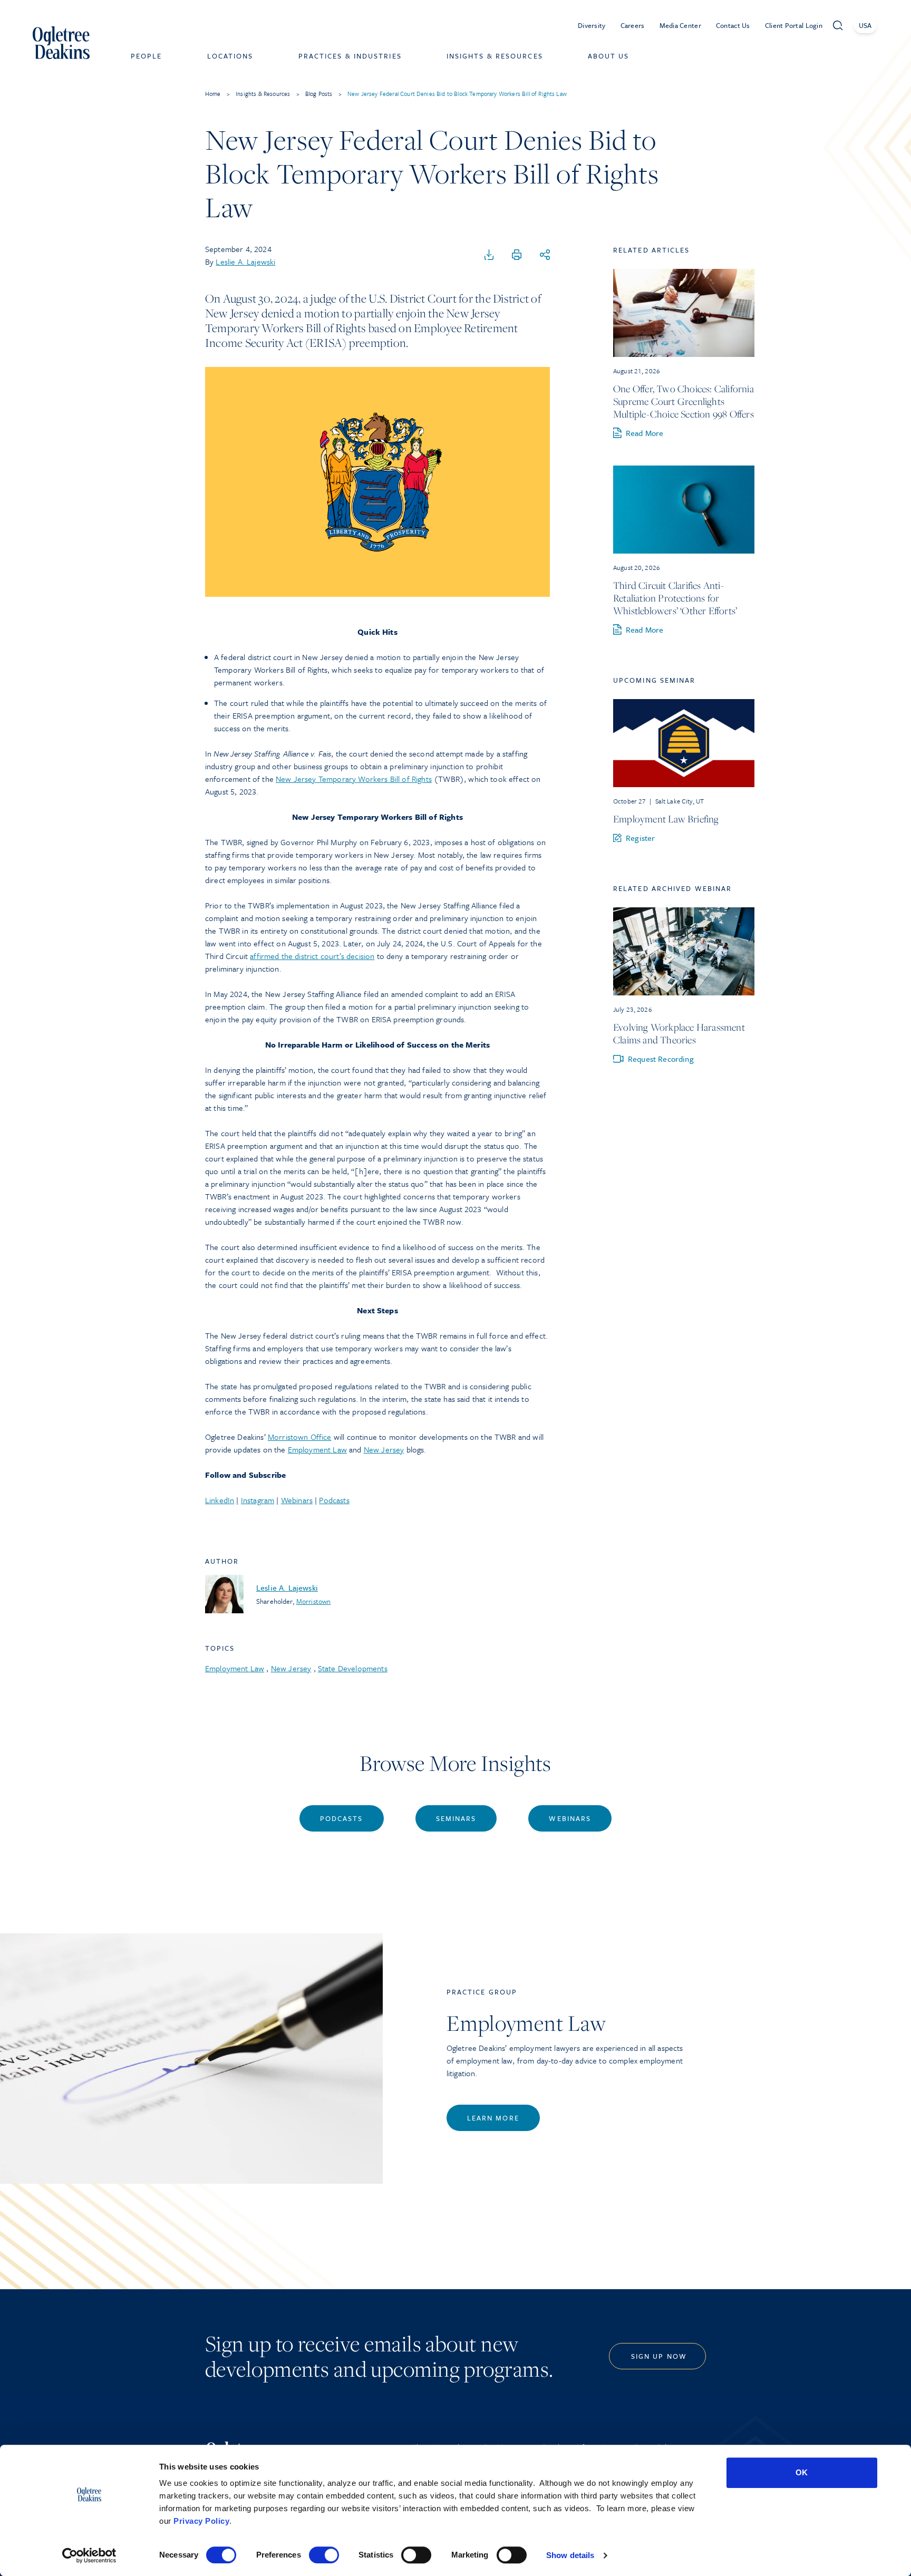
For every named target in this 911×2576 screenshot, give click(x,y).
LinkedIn (220, 1500)
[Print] (517, 255)
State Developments (353, 1668)
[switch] (324, 2555)
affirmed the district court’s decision (312, 956)
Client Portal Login (794, 25)
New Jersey (384, 1449)
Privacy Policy (201, 2521)
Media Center (680, 25)
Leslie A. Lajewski (245, 262)
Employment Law (317, 1449)
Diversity (592, 25)
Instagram (258, 1500)
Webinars (297, 1500)
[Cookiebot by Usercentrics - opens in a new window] (89, 2555)
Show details (570, 2555)
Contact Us (733, 25)
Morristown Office (300, 1437)
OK (802, 2472)
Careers (633, 25)
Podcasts (334, 1500)
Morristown (313, 1601)
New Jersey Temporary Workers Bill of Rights (354, 779)
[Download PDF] (489, 255)
